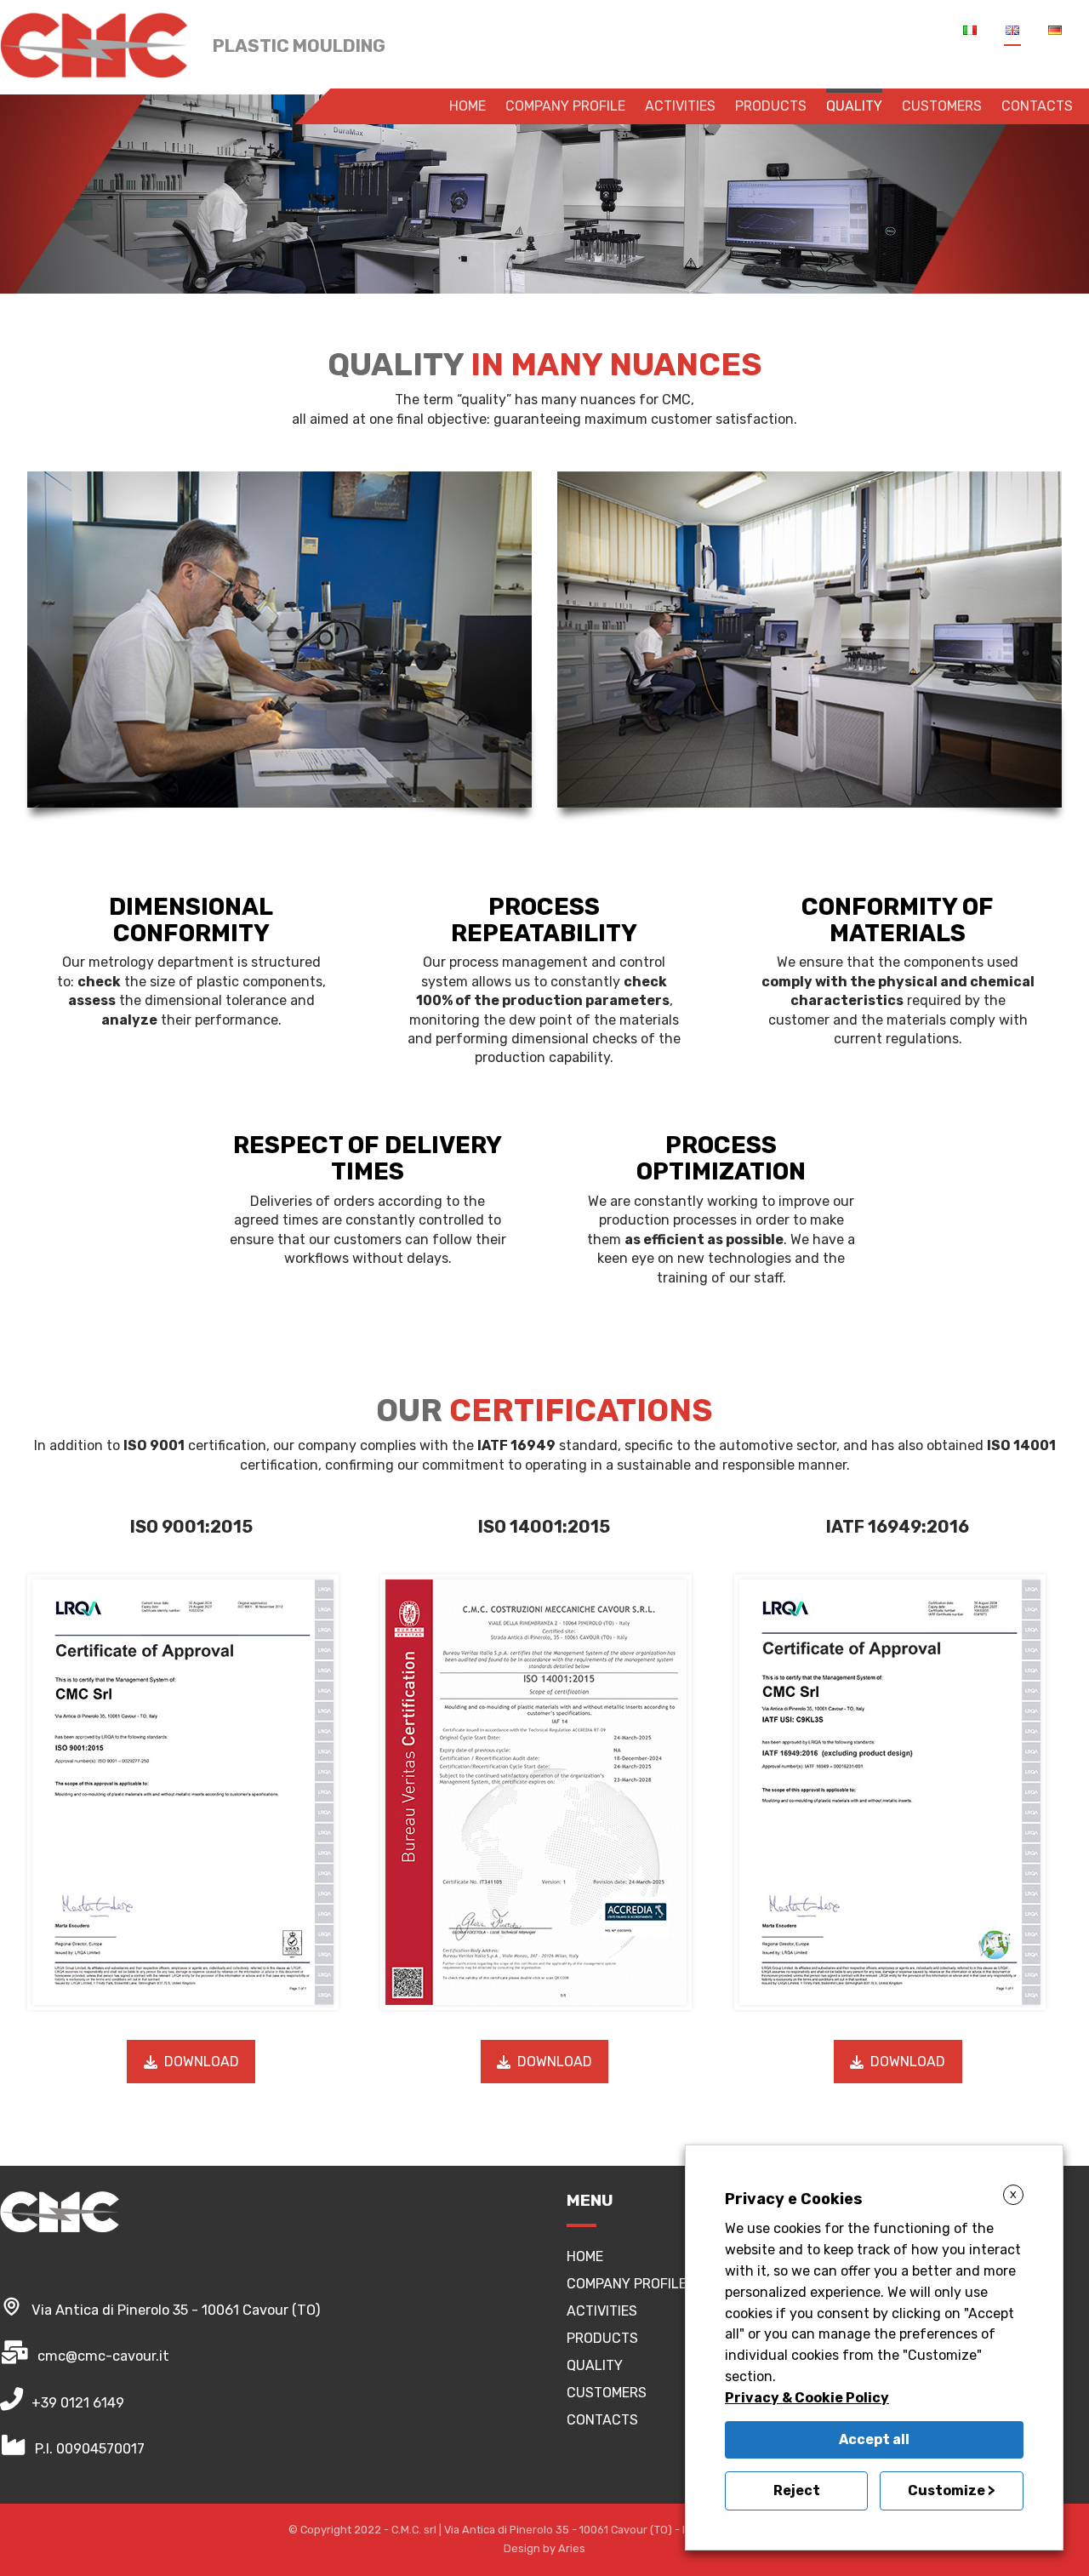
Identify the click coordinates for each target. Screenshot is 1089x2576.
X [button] (1013, 2195)
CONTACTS (602, 2420)
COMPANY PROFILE (627, 2284)
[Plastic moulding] (94, 45)
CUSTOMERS (607, 2393)
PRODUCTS (602, 2338)
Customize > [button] (952, 2490)
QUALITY (595, 2365)
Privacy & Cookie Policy (807, 2398)
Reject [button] (797, 2490)
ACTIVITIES (602, 2311)
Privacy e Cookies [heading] (794, 2199)
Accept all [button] (874, 2439)
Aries (572, 2548)
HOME (585, 2256)
